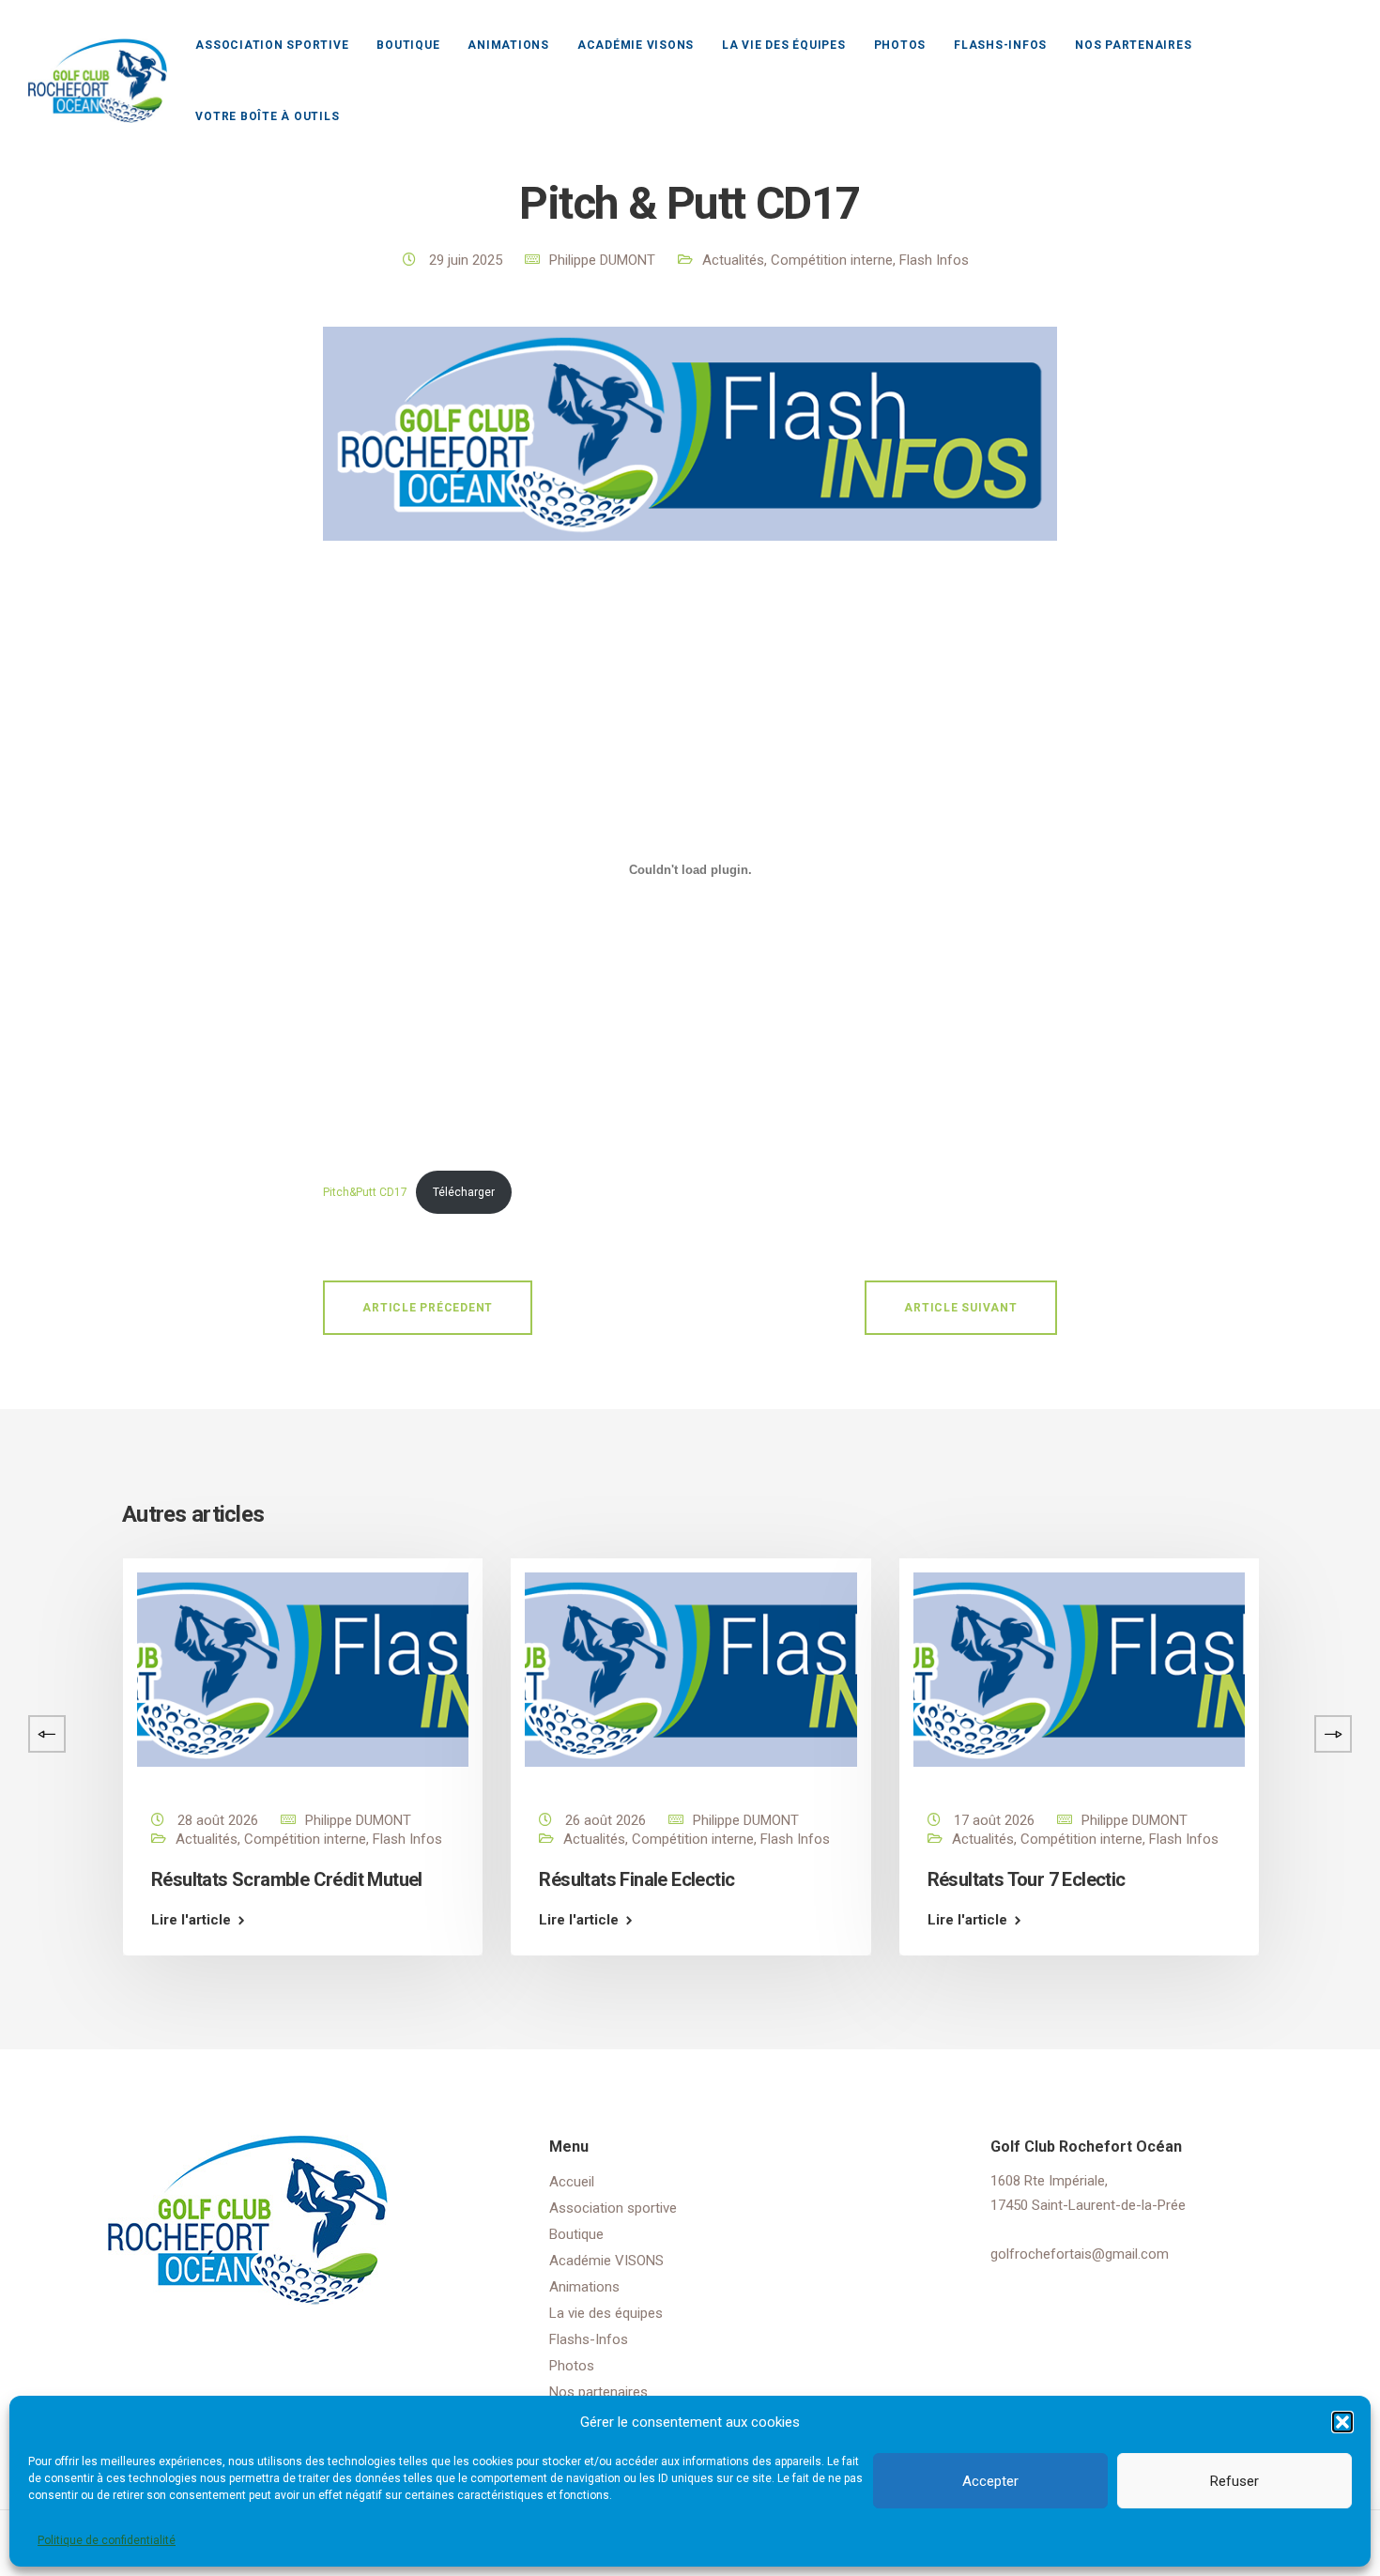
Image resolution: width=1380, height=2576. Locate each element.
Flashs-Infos (1000, 45)
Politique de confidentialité (107, 2540)
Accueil (572, 2182)
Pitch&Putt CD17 (365, 1192)
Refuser (1234, 2481)
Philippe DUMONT (602, 260)
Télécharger (464, 1192)
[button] (1342, 2422)
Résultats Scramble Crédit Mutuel (287, 1879)
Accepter (990, 2481)
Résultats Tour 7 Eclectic (1027, 1879)
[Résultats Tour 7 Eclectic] (1079, 1669)
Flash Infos (934, 260)
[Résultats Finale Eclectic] (690, 1669)
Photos (900, 45)
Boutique (408, 45)
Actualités (733, 260)
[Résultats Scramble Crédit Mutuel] (303, 1669)
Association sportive (272, 45)
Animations (508, 45)
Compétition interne (832, 260)
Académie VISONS (636, 45)
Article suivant (960, 1308)
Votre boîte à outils (267, 116)
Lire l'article (191, 1920)
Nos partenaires (1133, 45)
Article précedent (428, 1308)
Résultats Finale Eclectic (636, 1879)
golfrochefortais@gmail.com (1080, 2254)
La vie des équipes (784, 45)
